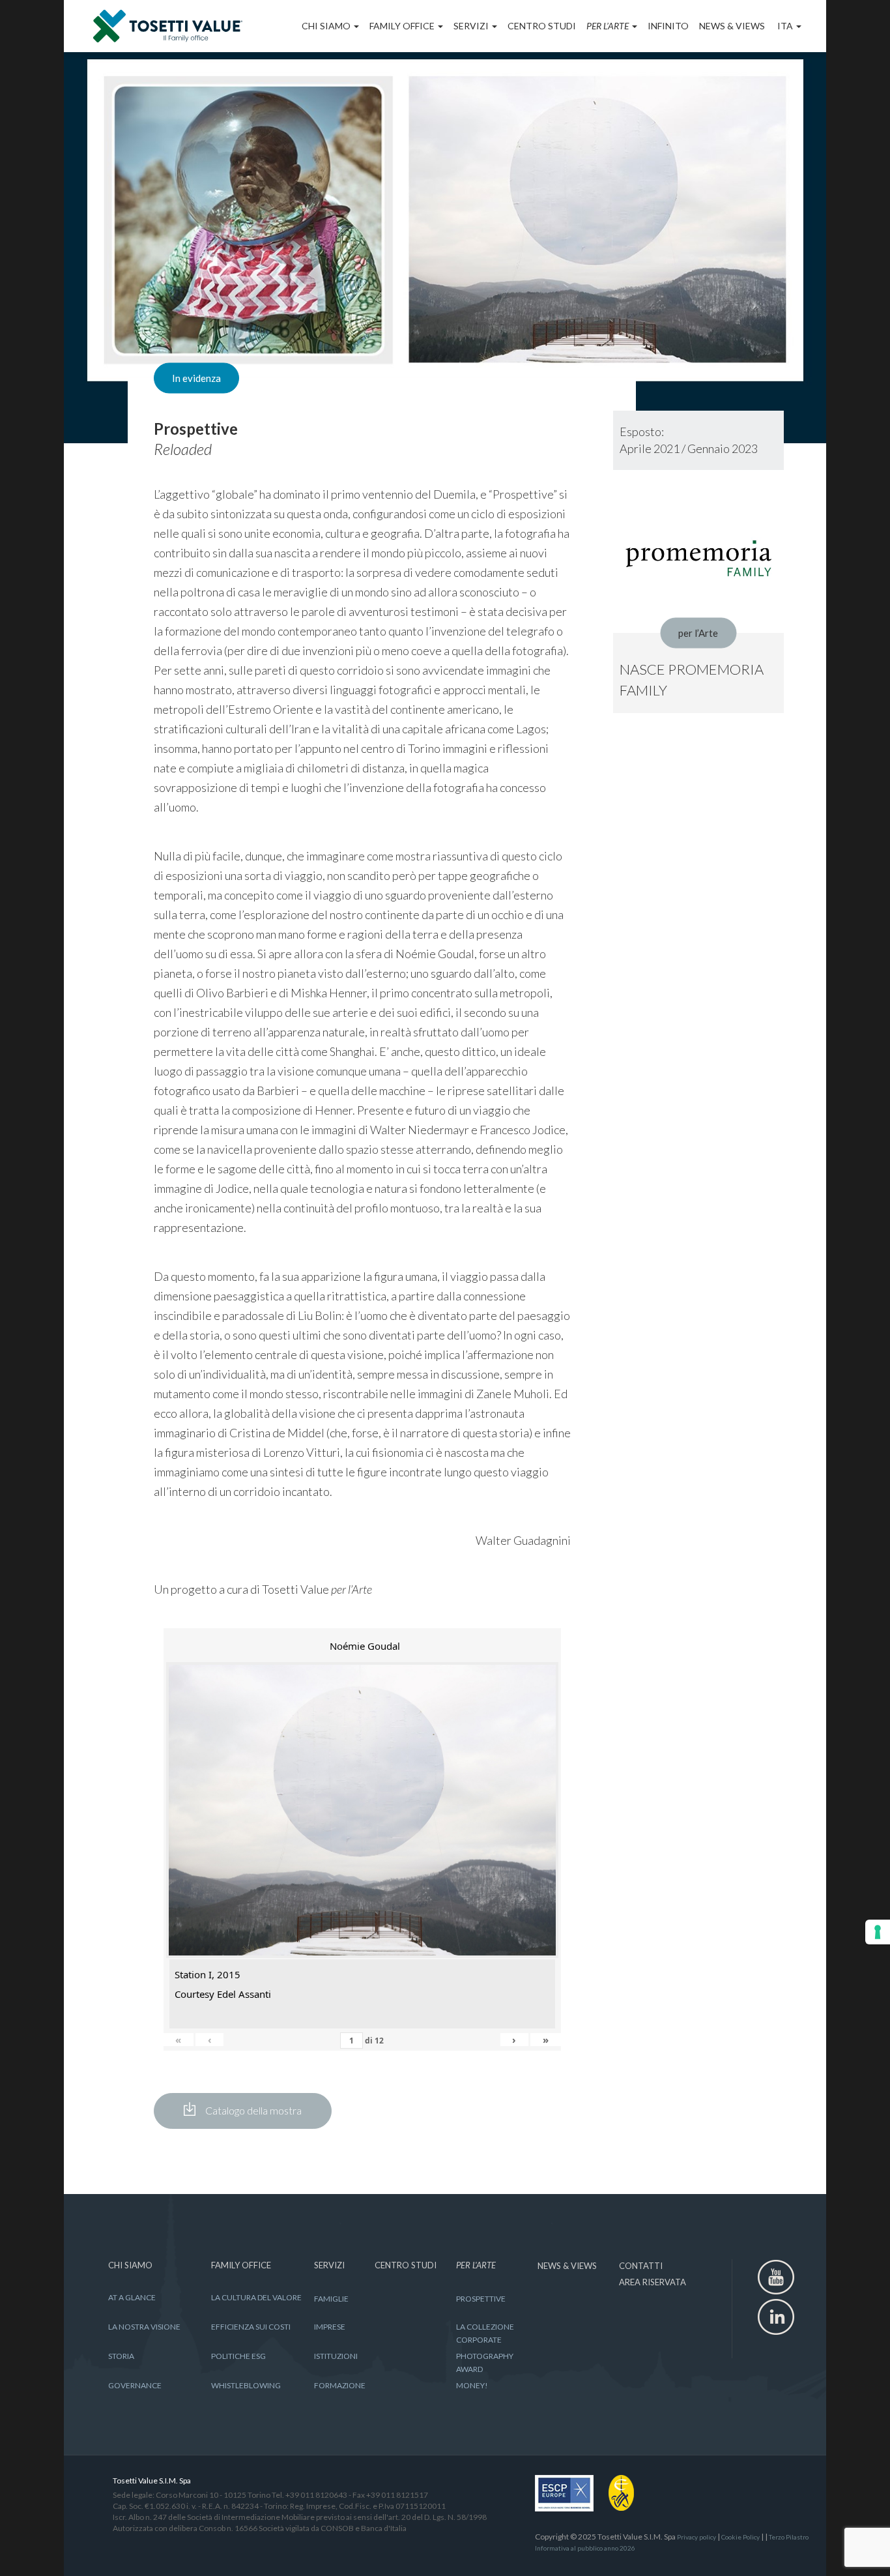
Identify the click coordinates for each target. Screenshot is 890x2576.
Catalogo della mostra (253, 2110)
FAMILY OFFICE (403, 26)
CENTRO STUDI (542, 26)
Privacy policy (696, 2537)
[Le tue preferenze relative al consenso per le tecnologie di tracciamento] (878, 1932)
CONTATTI (641, 2266)
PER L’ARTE (609, 26)
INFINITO (668, 26)
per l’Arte (698, 633)
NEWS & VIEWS (732, 26)
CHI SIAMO (327, 26)
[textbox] (362, 449)
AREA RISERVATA (653, 2282)
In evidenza (196, 378)
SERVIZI (472, 26)
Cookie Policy (740, 2537)
